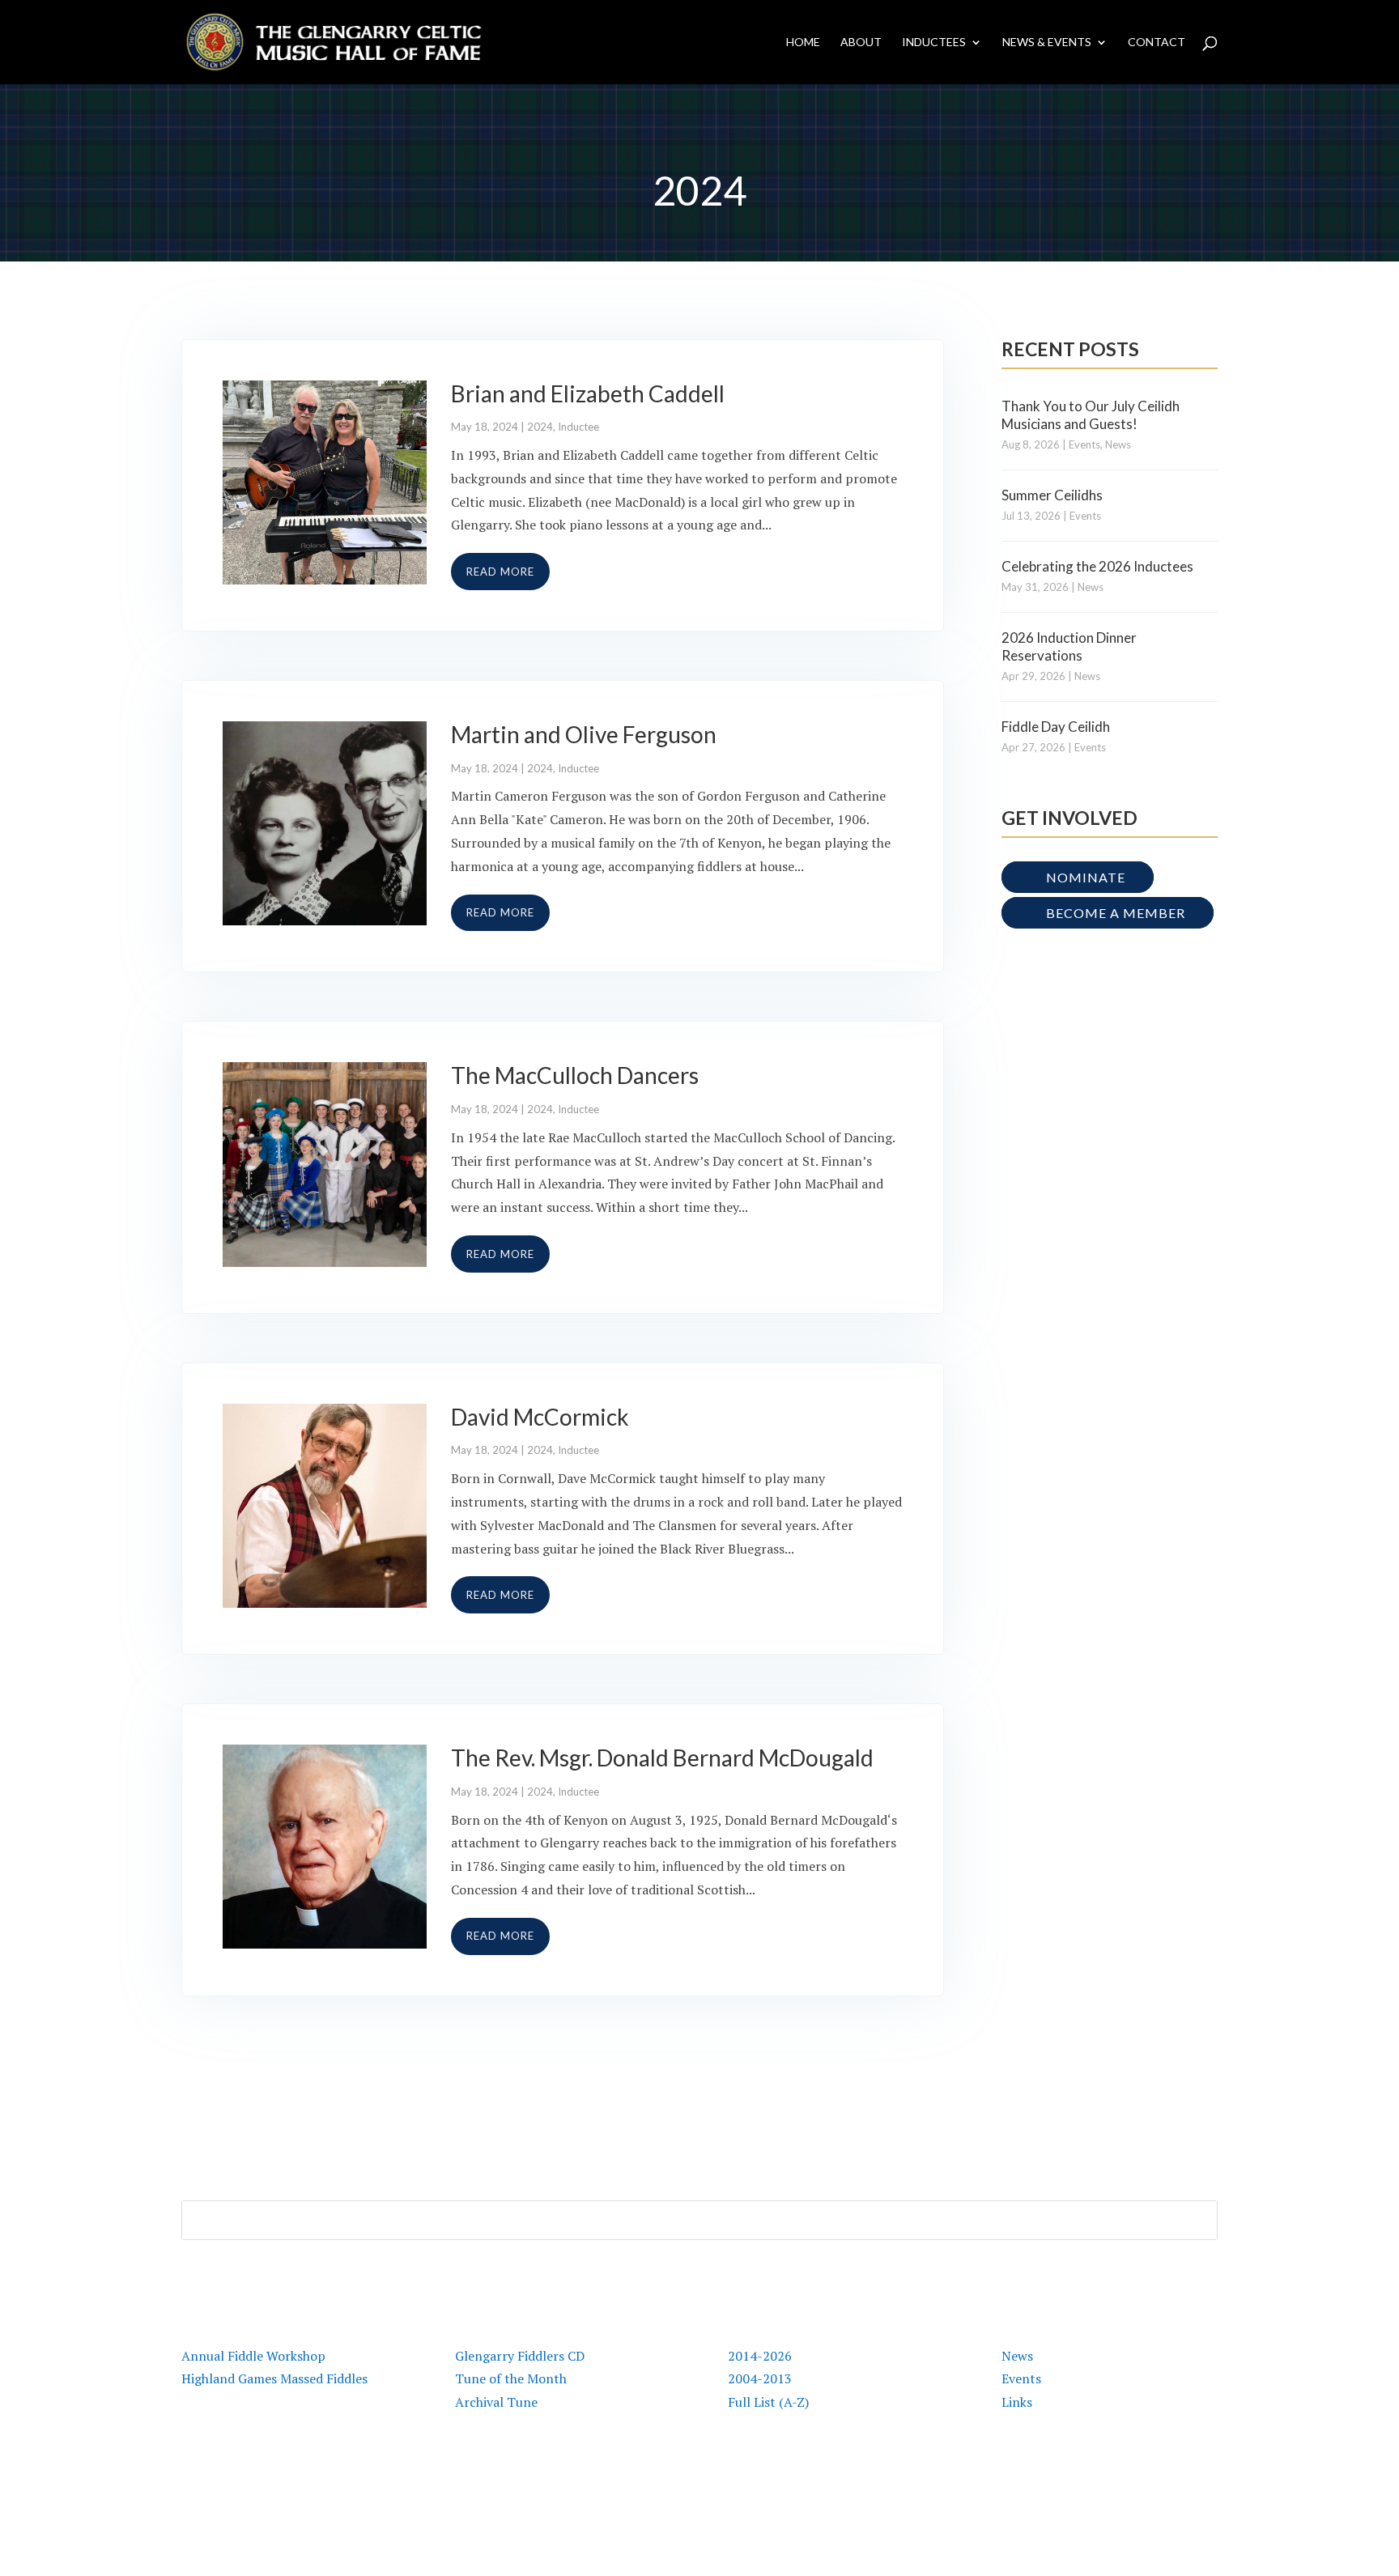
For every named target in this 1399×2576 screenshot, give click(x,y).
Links (1017, 2402)
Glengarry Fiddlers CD (520, 2356)
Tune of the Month (511, 2378)
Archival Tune (496, 2402)
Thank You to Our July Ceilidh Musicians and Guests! (1091, 415)
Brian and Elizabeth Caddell (588, 393)
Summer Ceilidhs (1052, 495)
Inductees (934, 43)
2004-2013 (760, 2378)
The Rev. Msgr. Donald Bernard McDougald (662, 1758)
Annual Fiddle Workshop (253, 2356)
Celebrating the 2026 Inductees (1097, 566)
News (1118, 444)
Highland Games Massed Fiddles (274, 2378)
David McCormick (540, 1417)
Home (803, 43)
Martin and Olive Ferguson (584, 734)
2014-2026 (760, 2356)
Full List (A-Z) (768, 2402)
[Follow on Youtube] (1140, 2479)
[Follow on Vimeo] (1172, 2479)
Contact (1157, 43)
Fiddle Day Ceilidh (1056, 727)
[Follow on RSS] (1205, 2479)
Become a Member (1116, 913)
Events (1084, 444)
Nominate (1086, 877)
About (861, 43)
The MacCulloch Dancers (575, 1075)
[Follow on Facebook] (1075, 2479)
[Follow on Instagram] (1108, 2479)
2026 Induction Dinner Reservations (1069, 646)
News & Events (1047, 43)
